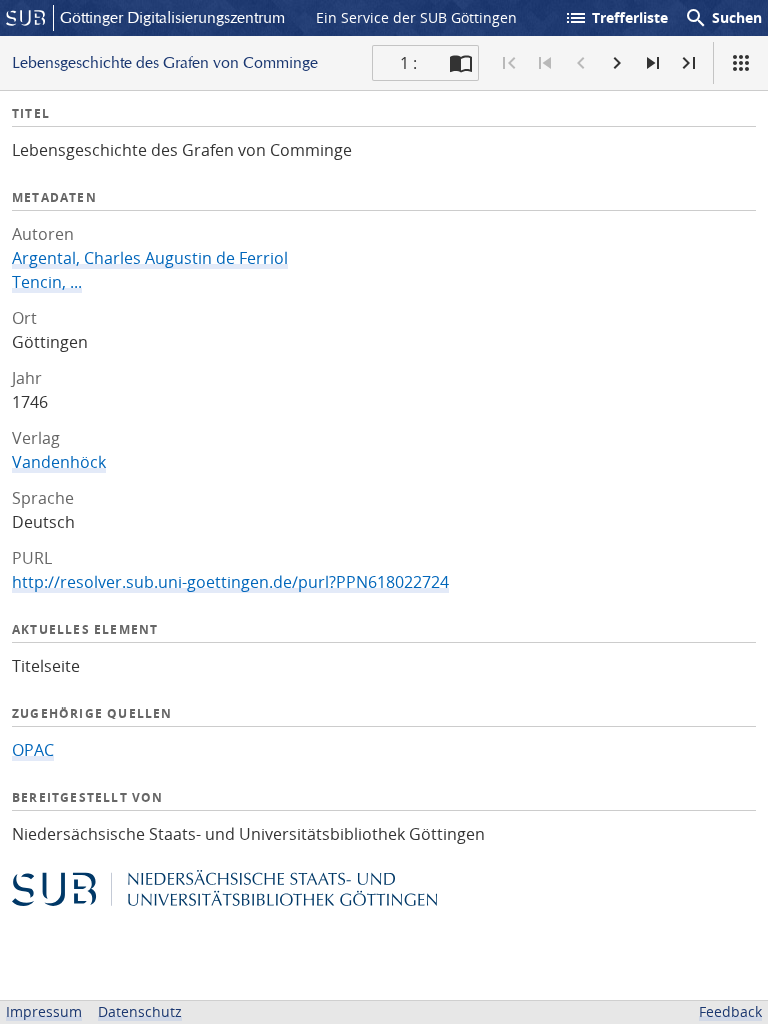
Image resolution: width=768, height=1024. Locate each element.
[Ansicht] (741, 63)
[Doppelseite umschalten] (461, 63)
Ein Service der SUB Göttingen (416, 17)
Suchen (723, 18)
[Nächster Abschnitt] (653, 63)
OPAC (33, 750)
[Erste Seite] (509, 63)
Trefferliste (616, 18)
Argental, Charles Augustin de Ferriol (150, 258)
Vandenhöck (59, 462)
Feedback (730, 1011)
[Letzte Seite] (689, 63)
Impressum (44, 1011)
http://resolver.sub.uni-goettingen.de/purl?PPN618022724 (230, 582)
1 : (408, 63)
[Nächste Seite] (617, 63)
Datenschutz (140, 1011)
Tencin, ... (47, 282)
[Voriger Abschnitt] (545, 63)
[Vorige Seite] (581, 63)
